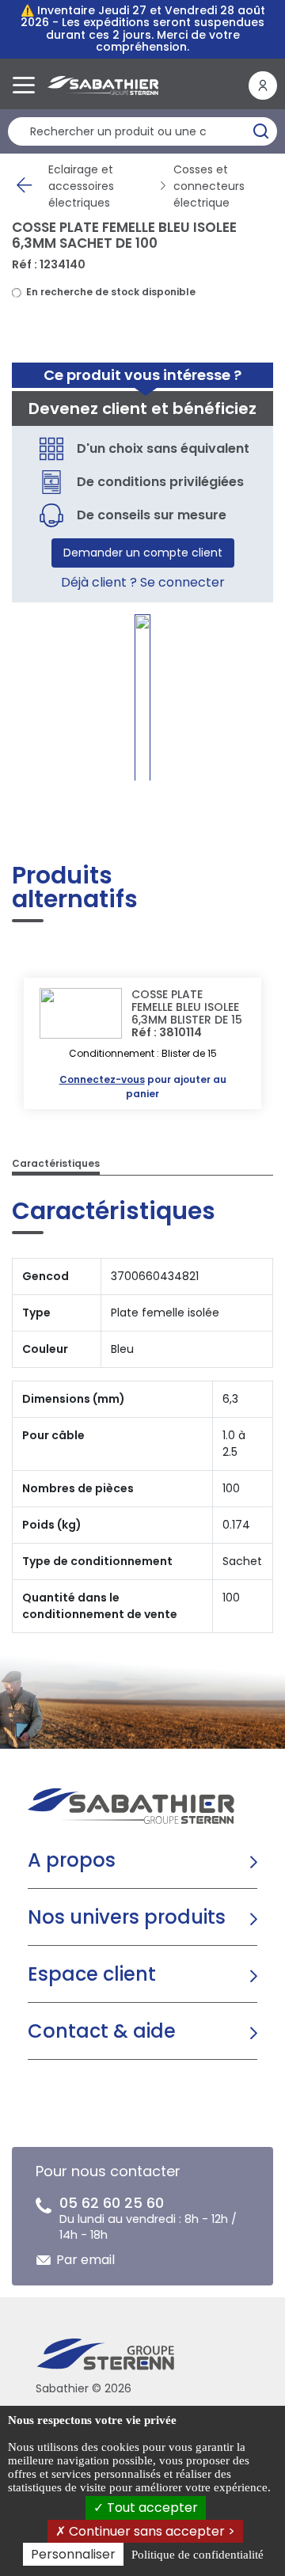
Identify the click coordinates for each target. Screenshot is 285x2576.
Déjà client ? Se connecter (143, 582)
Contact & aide (102, 2031)
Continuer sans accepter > (150, 2531)
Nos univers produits (127, 1917)
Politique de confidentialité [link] (198, 2555)
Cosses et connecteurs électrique (209, 186)
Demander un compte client (143, 553)
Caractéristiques (56, 1163)
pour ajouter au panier (143, 1087)
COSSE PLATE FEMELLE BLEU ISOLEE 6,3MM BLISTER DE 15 (187, 1007)
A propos (72, 1860)
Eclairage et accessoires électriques (81, 186)
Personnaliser (73, 2554)
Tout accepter (151, 2508)
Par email (85, 2260)
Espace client (92, 1974)
